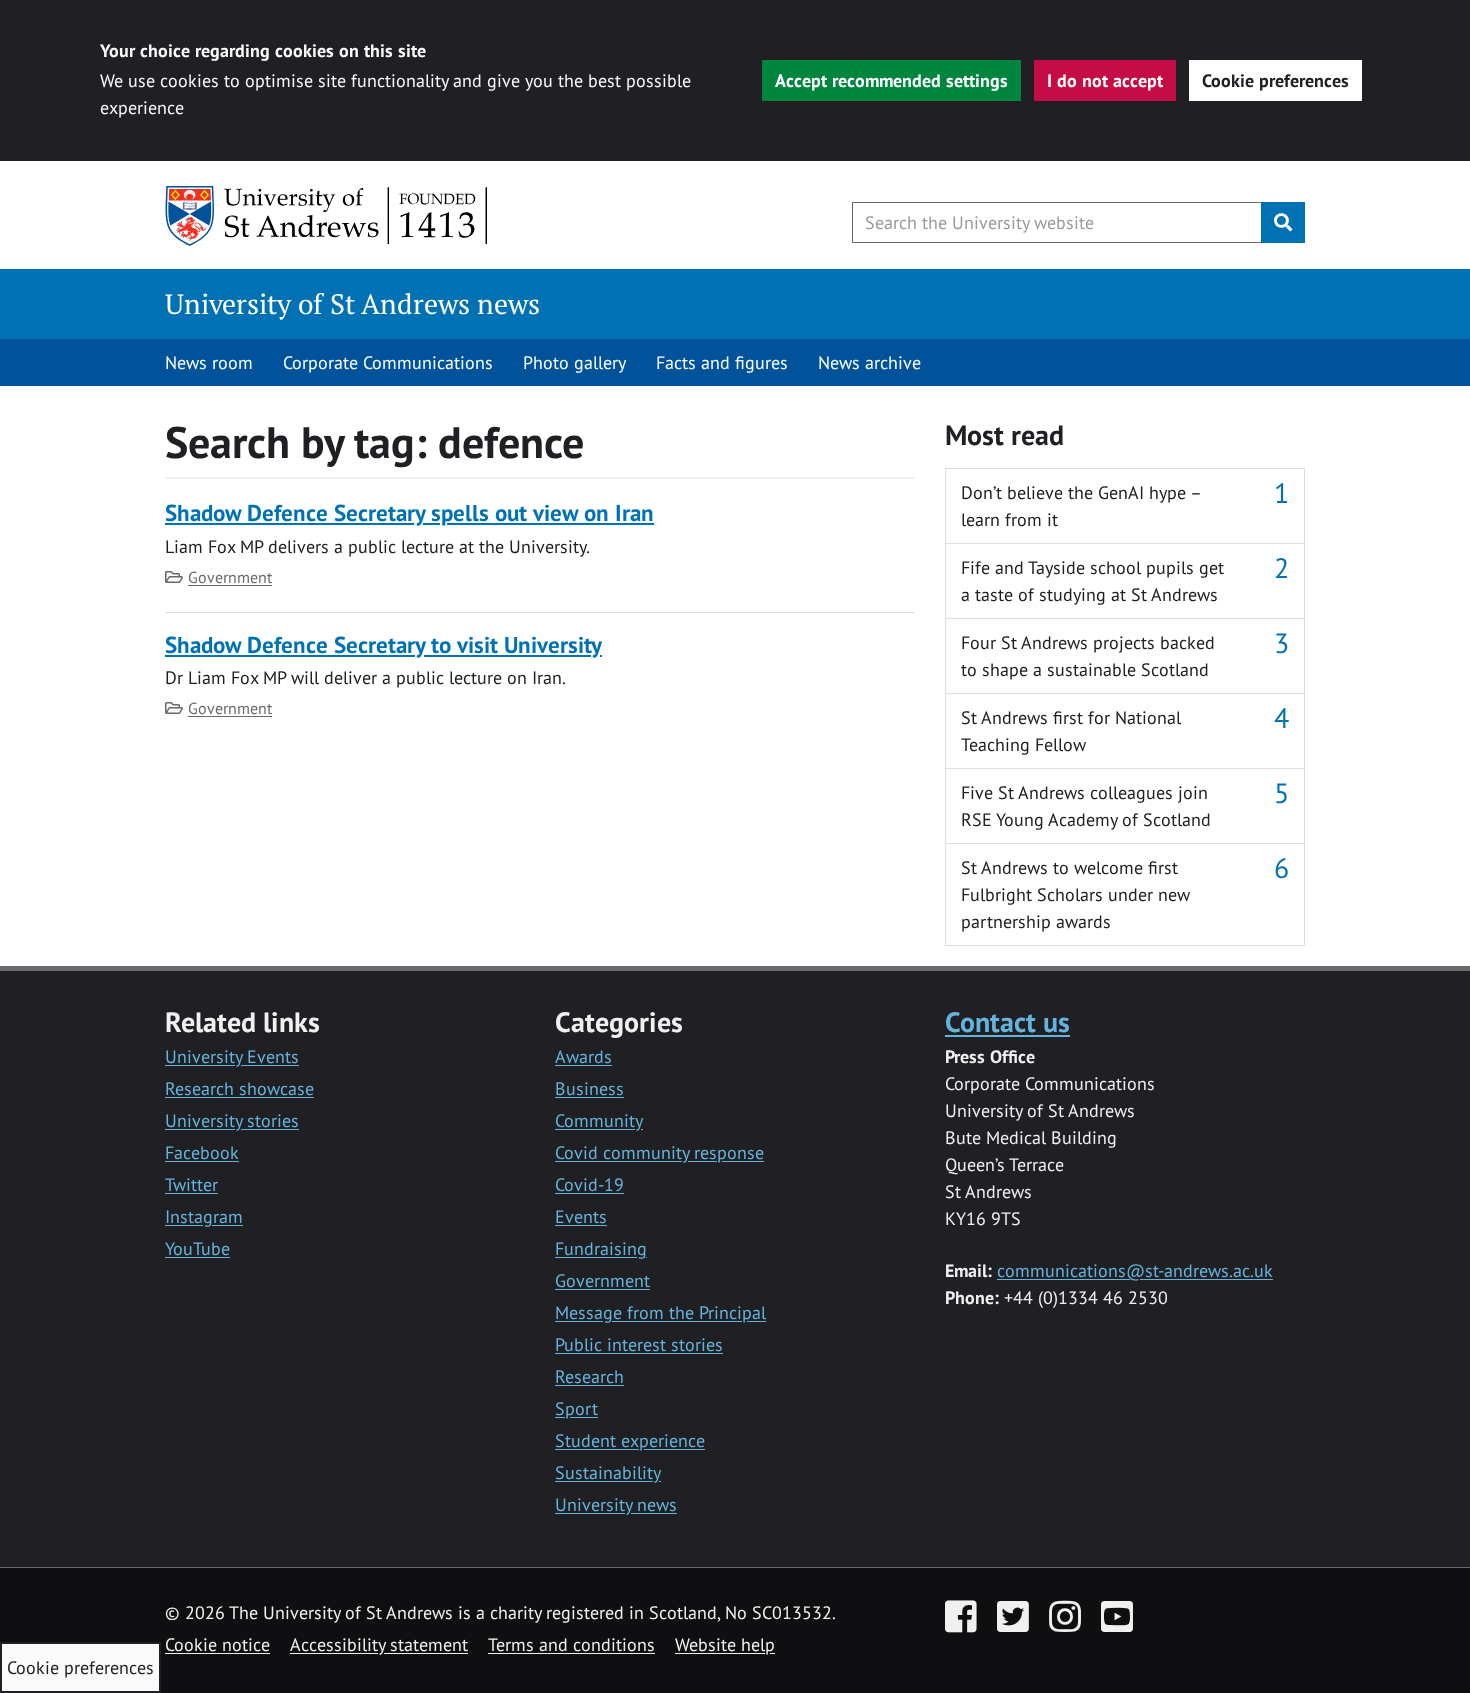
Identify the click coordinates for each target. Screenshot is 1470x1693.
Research (589, 1376)
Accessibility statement (379, 1644)
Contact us (1007, 1021)
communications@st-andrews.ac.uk (1135, 1270)
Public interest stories (639, 1344)
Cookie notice (217, 1644)
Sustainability (608, 1472)
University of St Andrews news (352, 303)
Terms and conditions (571, 1644)
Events (581, 1216)
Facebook (202, 1152)
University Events (232, 1056)
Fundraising (601, 1248)
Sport (576, 1408)
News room (209, 362)
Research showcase (239, 1088)
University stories (232, 1120)
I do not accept (1105, 80)
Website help (725, 1644)
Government (230, 577)
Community (599, 1120)
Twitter (191, 1184)
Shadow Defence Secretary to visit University (383, 644)
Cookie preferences (1275, 80)
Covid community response (659, 1152)
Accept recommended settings (891, 80)
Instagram (204, 1216)
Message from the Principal (660, 1312)
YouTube (197, 1248)
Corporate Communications (388, 362)
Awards (583, 1056)
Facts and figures (722, 362)
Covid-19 (589, 1184)
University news (616, 1504)
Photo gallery (574, 362)
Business (589, 1088)
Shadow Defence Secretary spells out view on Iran (409, 512)
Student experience (630, 1440)
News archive (869, 362)
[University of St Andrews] (327, 216)
